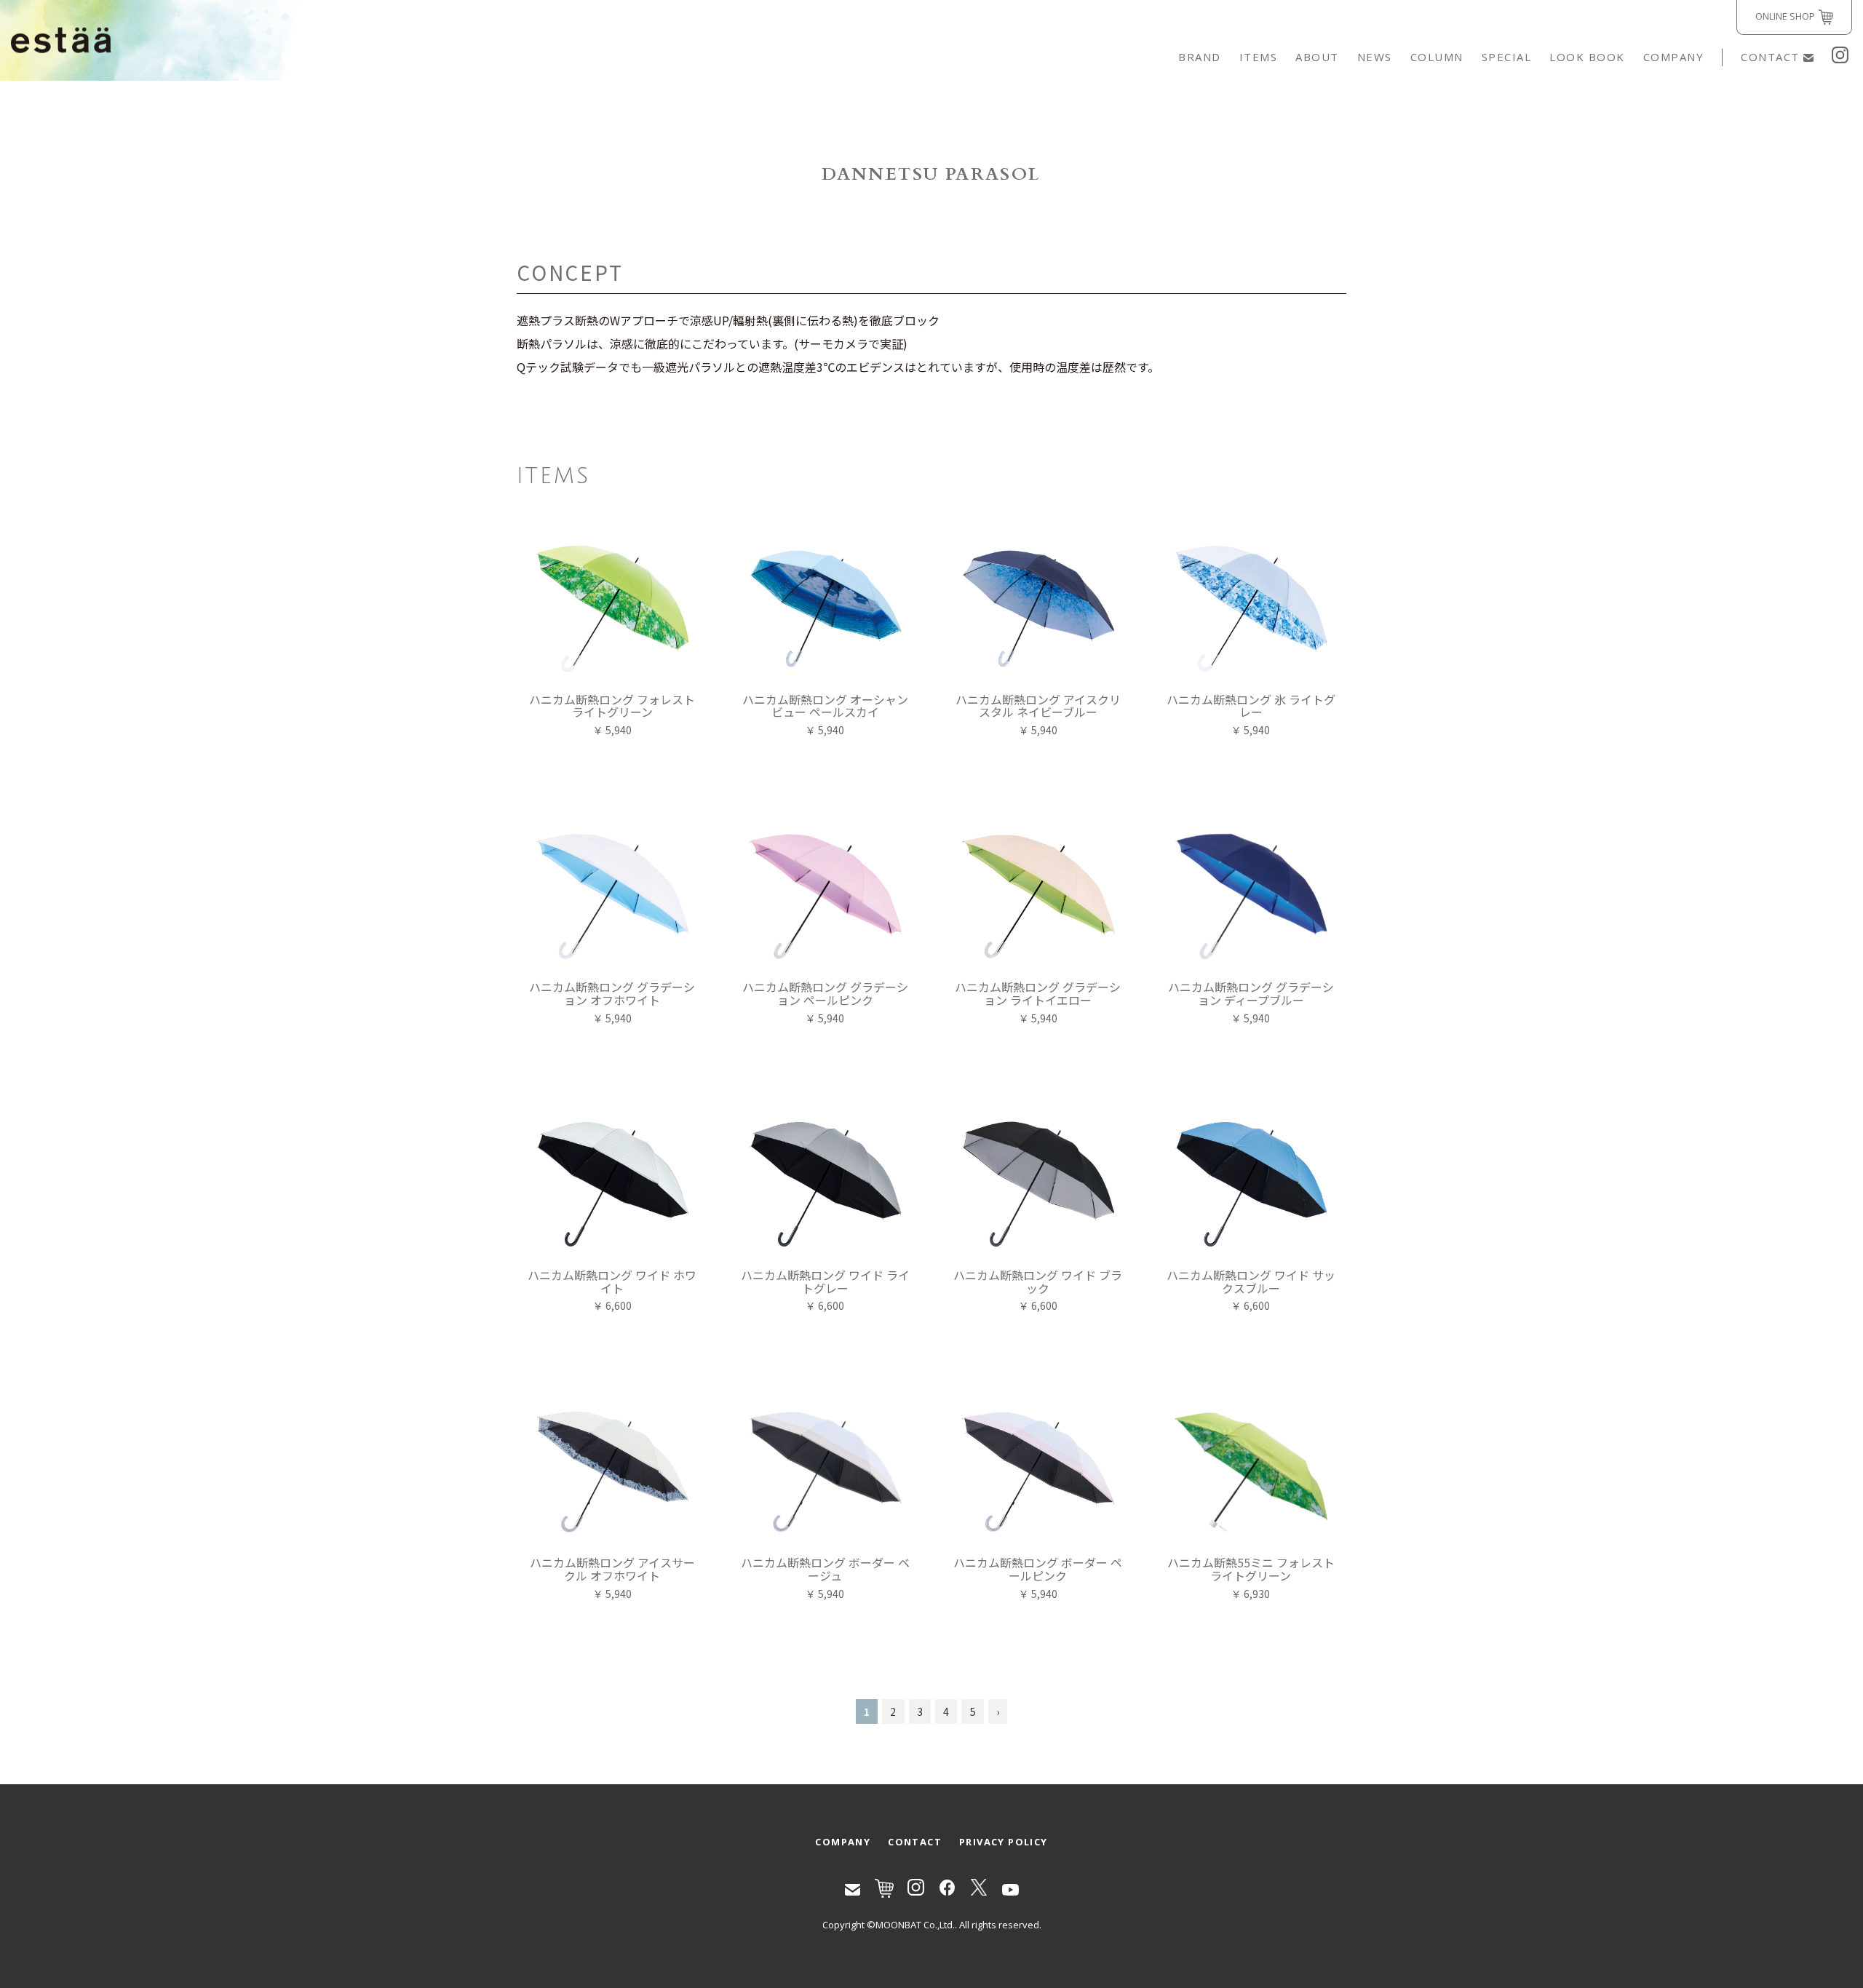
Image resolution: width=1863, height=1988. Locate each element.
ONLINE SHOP (1785, 16)
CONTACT (1770, 57)
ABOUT (1317, 57)
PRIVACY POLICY (1004, 1842)
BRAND (1200, 57)
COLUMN (1437, 57)
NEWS (1375, 57)
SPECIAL (1507, 57)
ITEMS (1259, 57)
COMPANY (1674, 57)
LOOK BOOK (1587, 57)
